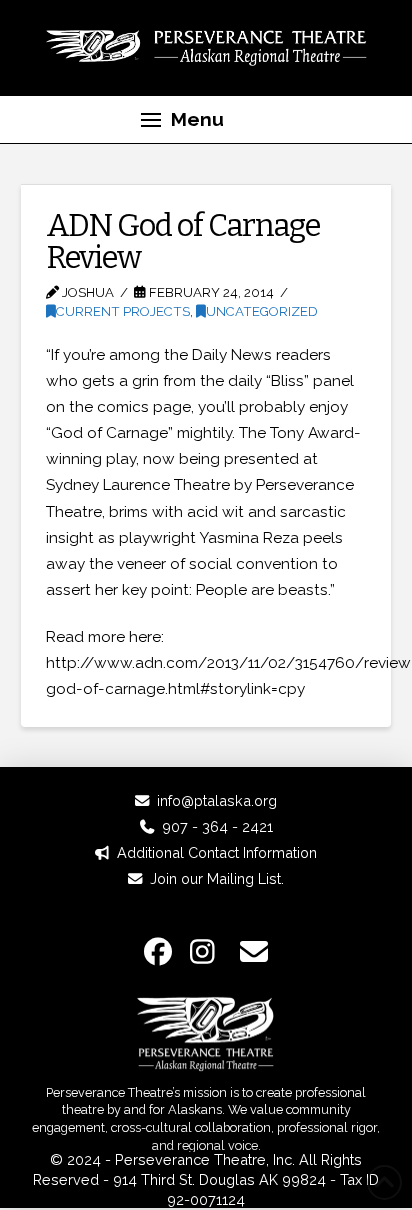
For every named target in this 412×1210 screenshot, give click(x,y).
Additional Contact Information (217, 852)
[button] (182, 120)
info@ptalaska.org (217, 800)
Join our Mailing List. (217, 878)
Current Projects (123, 311)
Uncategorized (262, 311)
